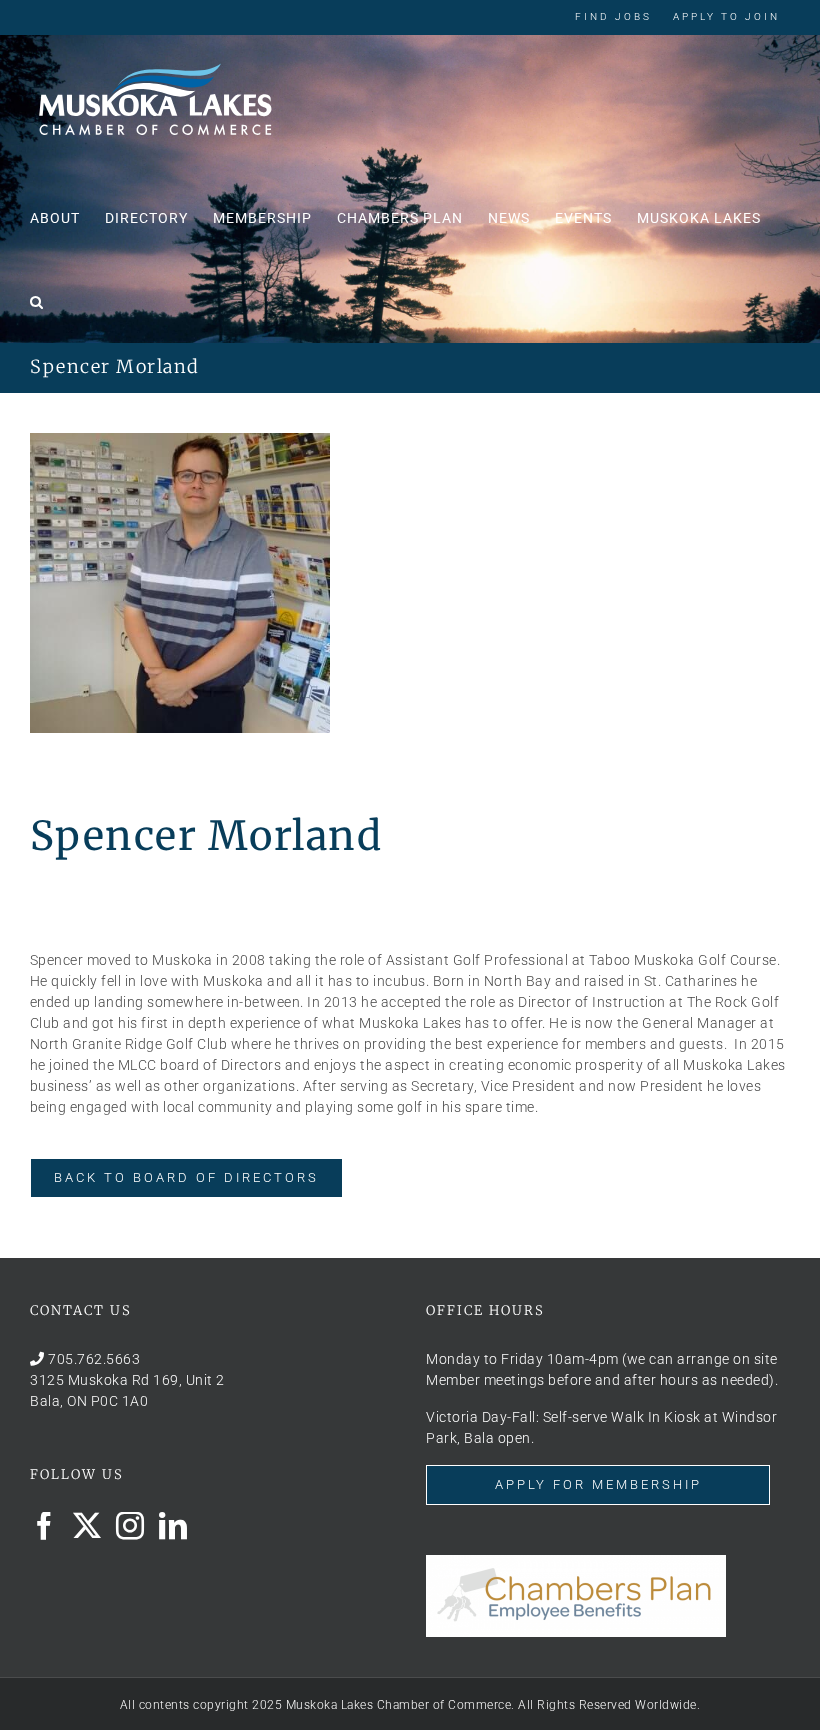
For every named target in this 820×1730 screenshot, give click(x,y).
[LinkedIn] (173, 1526)
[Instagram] (130, 1526)
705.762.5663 (94, 1359)
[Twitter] (87, 1526)
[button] (37, 300)
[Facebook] (44, 1526)
